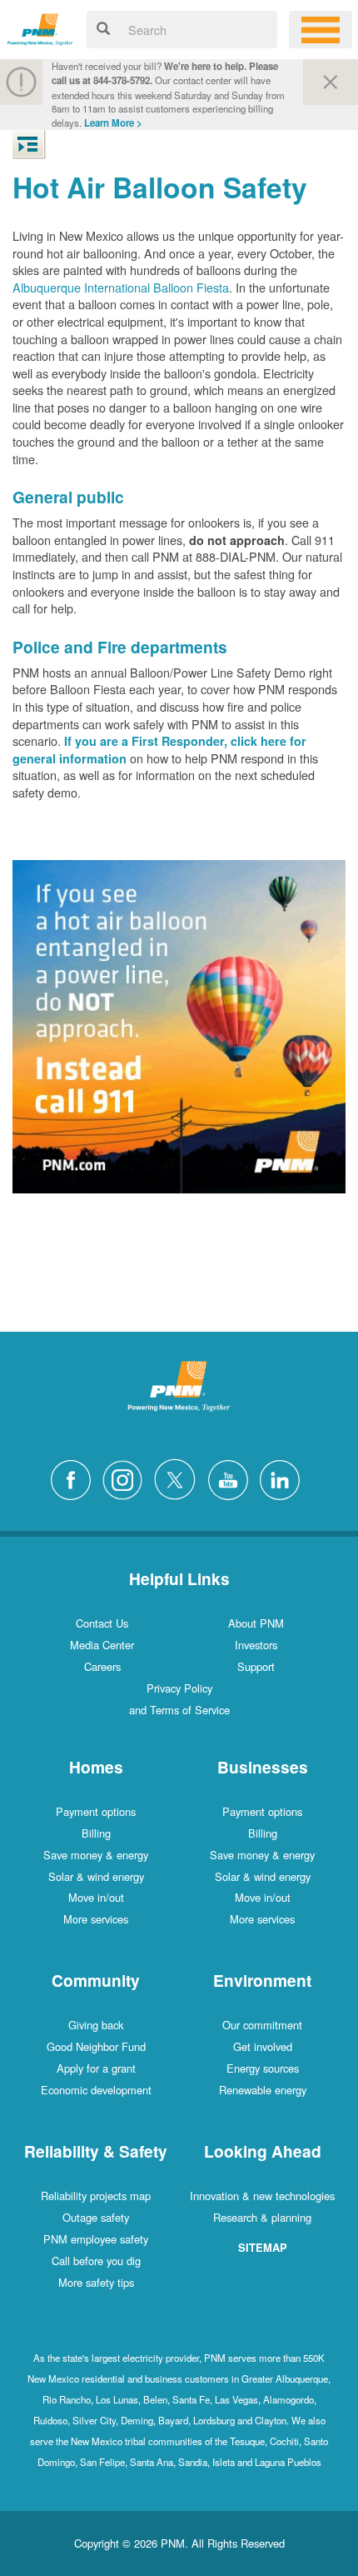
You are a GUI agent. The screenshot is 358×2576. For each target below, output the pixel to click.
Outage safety (96, 2217)
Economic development (96, 2090)
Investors (256, 1645)
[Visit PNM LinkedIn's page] (284, 1477)
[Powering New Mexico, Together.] (40, 27)
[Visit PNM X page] (179, 1477)
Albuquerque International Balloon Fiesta (121, 287)
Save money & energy (96, 1855)
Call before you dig (96, 2261)
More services (96, 1919)
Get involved (263, 2046)
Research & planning (262, 2217)
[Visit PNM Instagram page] (127, 1477)
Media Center (102, 1645)
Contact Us (102, 1623)
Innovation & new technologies (262, 2196)
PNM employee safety (96, 2239)
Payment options (96, 1811)
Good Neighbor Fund (96, 2046)
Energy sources (263, 2068)
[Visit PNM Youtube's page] (232, 1477)
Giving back (96, 2025)
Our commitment (262, 2025)
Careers (102, 1666)
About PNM (256, 1623)
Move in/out (96, 1897)
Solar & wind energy (96, 1876)
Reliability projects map (96, 2196)
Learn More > (113, 123)
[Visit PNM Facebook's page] (75, 1477)
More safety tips (96, 2282)
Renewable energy (263, 2090)
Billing (96, 1833)
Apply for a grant (96, 2068)
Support (256, 1666)
